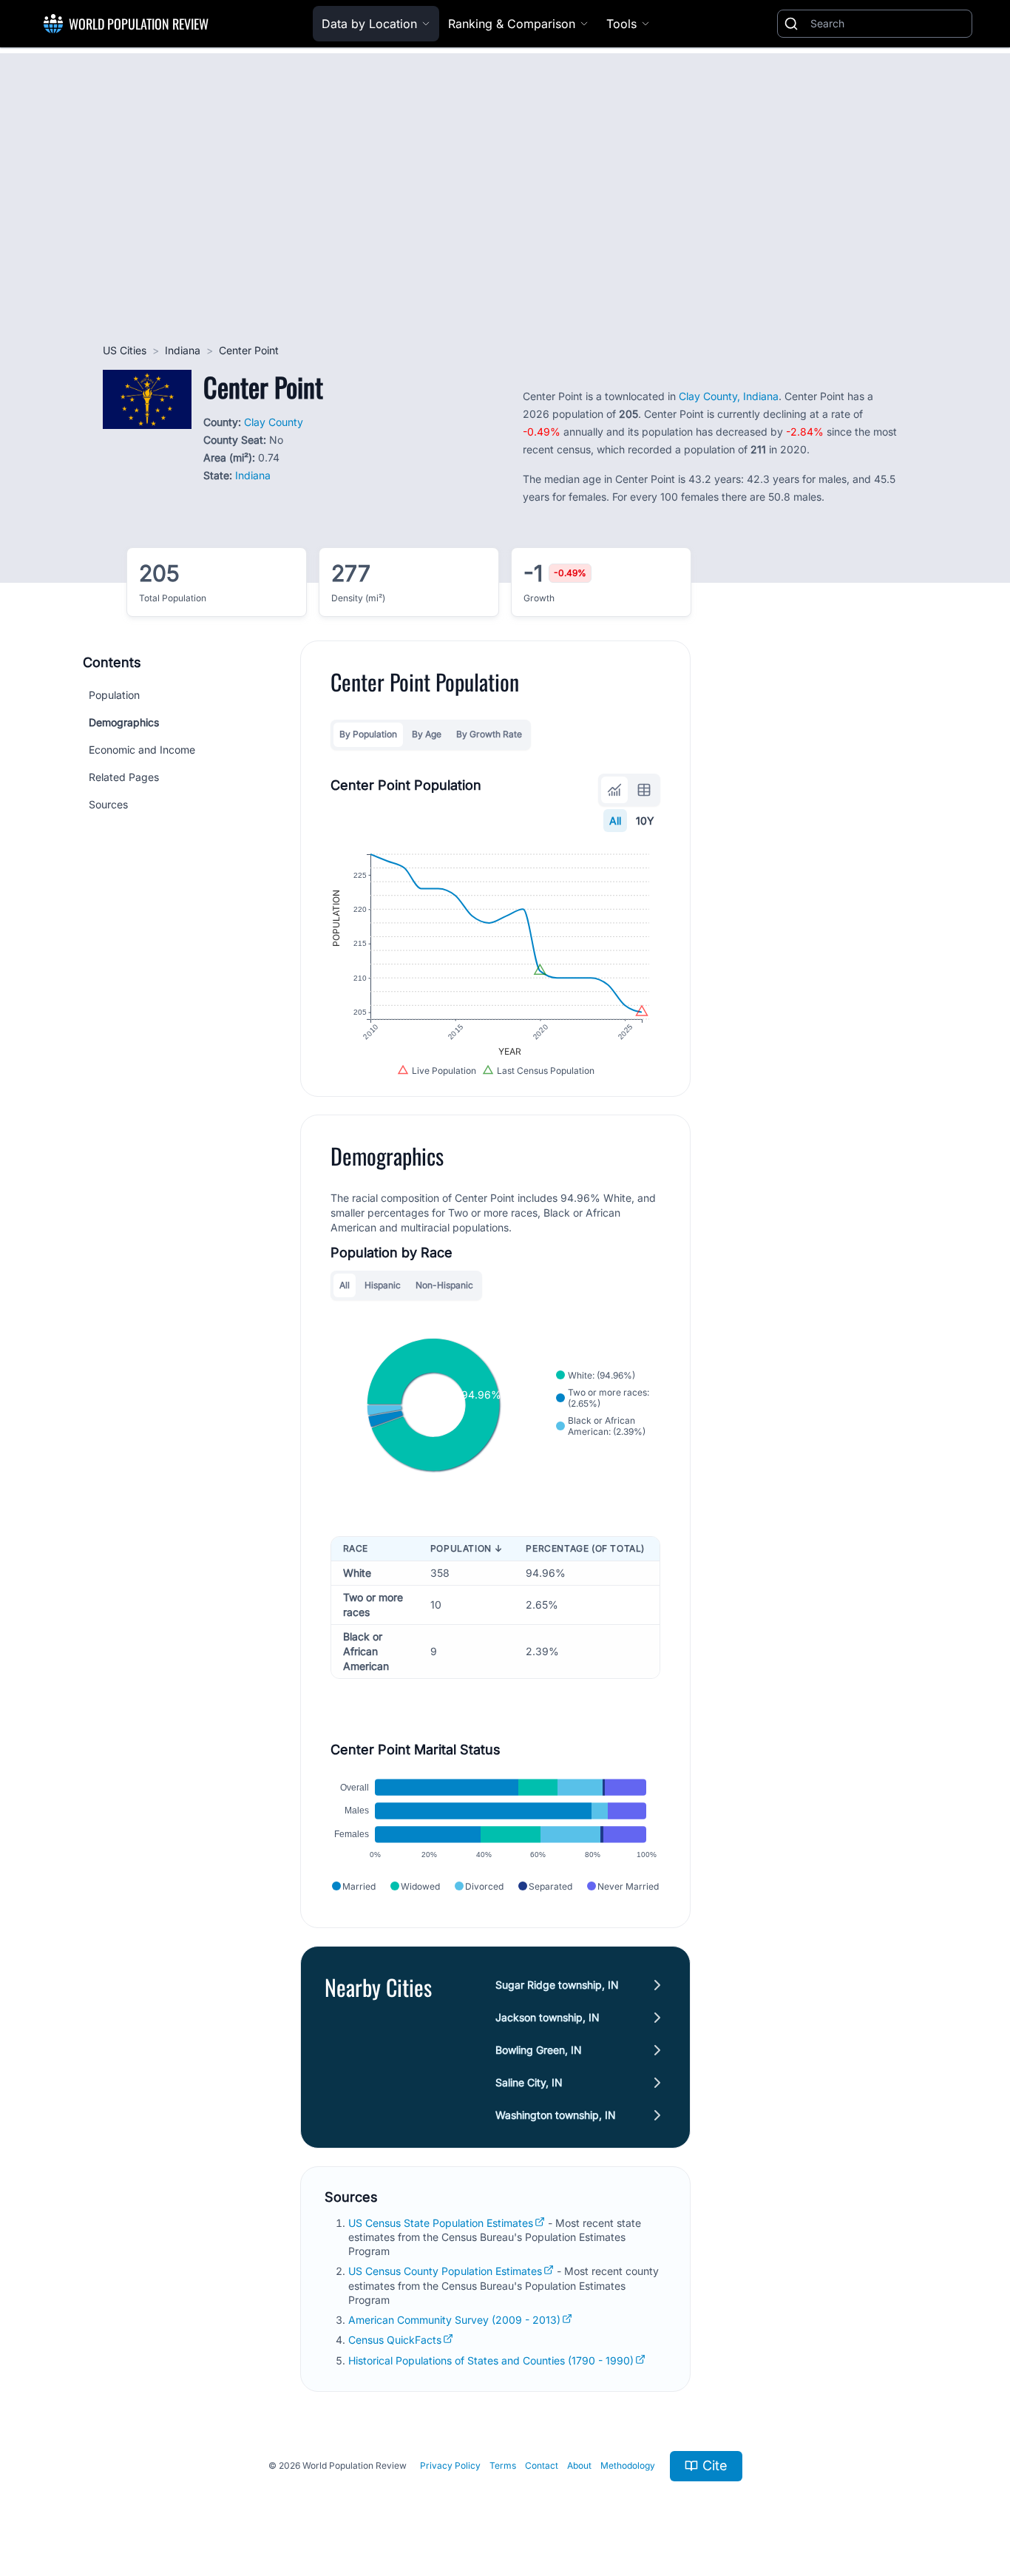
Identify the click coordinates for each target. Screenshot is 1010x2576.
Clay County (274, 422)
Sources (108, 804)
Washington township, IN (556, 2115)
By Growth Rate (489, 734)
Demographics (124, 722)
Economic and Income (142, 750)
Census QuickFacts (395, 2340)
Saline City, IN (529, 2082)
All (615, 821)
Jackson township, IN (548, 2017)
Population (114, 695)
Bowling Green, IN (539, 2050)
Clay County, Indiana (729, 396)
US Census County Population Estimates (445, 2271)
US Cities (125, 350)
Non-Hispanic (444, 1285)
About (579, 2465)
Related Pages (124, 777)
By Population (368, 734)
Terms (503, 2465)
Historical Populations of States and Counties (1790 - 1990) (491, 2360)
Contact (542, 2465)
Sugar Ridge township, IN (557, 1985)
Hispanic (383, 1285)
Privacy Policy (450, 2465)
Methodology (628, 2465)
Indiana (183, 350)
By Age (427, 734)
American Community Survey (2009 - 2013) (454, 2320)
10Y (645, 821)
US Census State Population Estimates (441, 2223)
